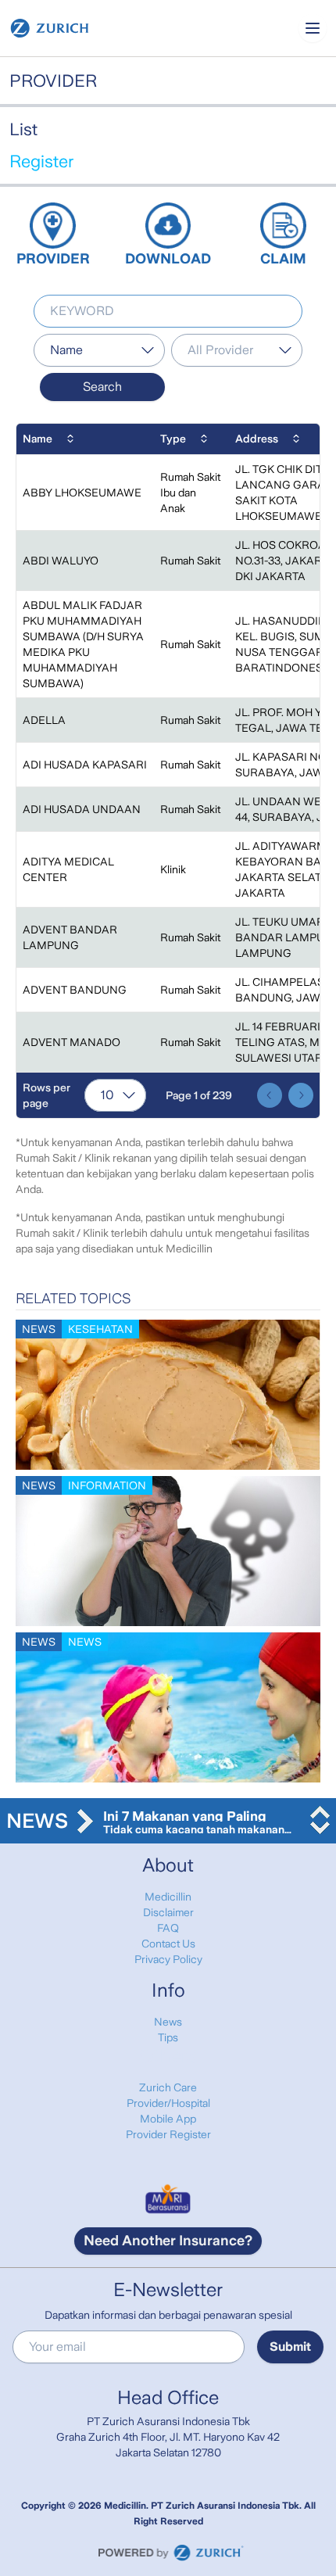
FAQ (168, 1928)
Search (102, 387)
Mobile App (168, 2119)
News (168, 2022)
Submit (290, 2347)
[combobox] (99, 350)
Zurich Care (168, 2087)
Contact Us (168, 1944)
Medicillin (168, 1897)
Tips (168, 2037)
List (23, 129)
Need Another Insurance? (168, 2241)
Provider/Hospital (168, 2103)
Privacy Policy (168, 1959)
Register (41, 161)
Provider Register (168, 2134)
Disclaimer (168, 1912)
